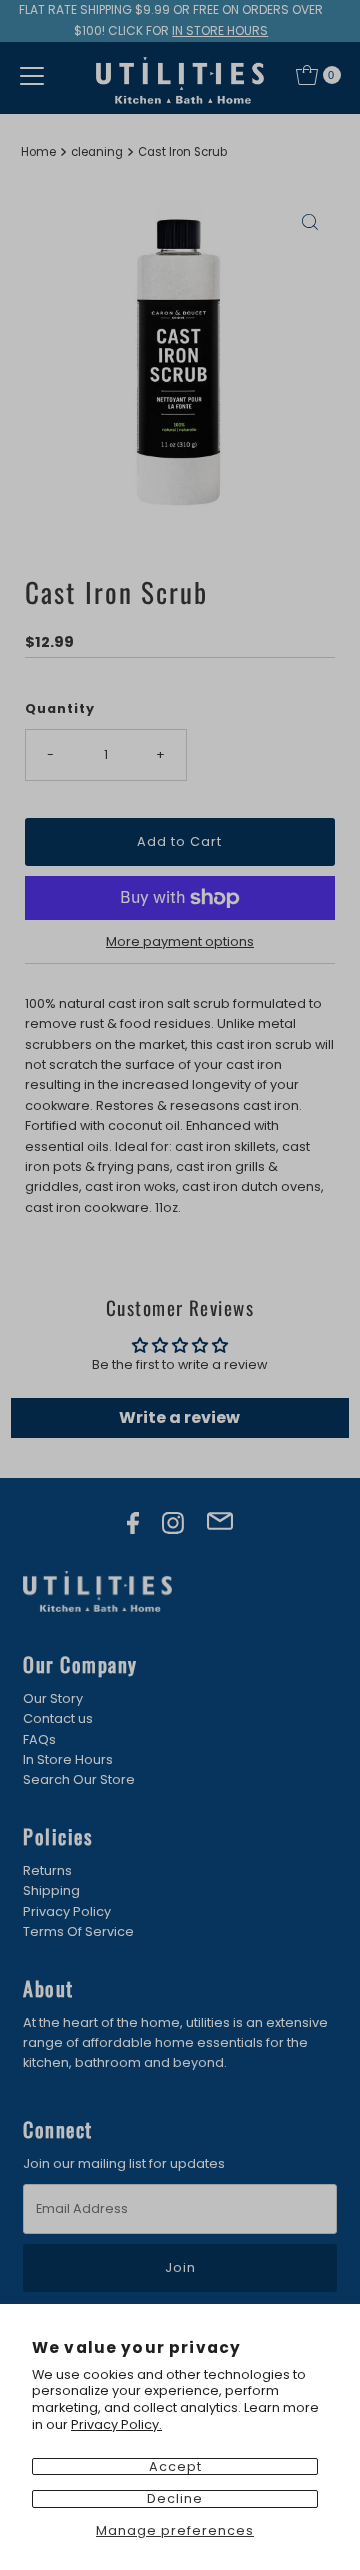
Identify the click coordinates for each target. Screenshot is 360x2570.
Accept (175, 2466)
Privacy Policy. (116, 2424)
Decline (175, 2498)
